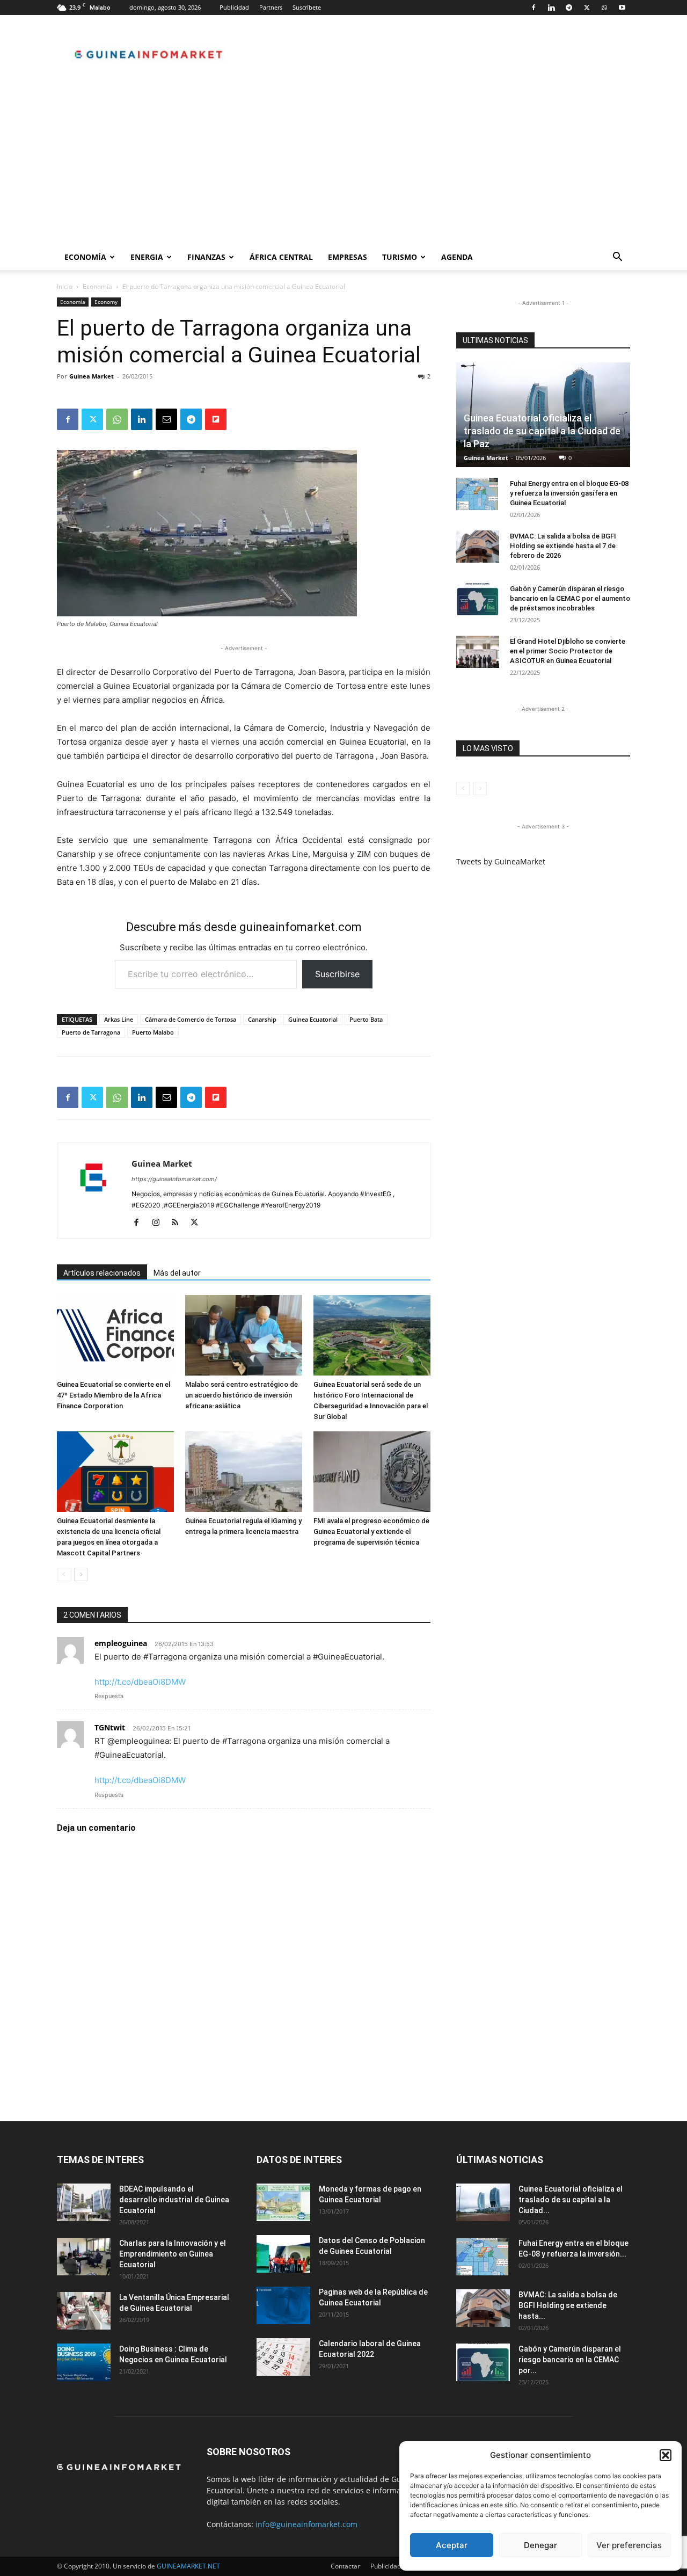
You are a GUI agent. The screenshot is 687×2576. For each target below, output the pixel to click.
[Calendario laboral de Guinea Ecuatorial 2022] (283, 2357)
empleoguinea (121, 1643)
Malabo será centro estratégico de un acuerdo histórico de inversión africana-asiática (242, 1395)
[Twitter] (587, 8)
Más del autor (177, 1273)
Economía (85, 257)
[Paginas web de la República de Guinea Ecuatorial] (283, 2305)
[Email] (166, 419)
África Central (281, 257)
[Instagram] (160, 1223)
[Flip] (216, 419)
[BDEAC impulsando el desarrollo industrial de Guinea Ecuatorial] (84, 2202)
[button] (666, 2455)
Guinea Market (92, 376)
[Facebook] (533, 8)
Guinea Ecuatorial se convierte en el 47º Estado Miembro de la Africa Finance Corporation (114, 1395)
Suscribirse (337, 974)
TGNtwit (110, 1727)
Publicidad (234, 7)
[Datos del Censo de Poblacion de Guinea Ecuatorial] (283, 2254)
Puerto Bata (366, 1019)
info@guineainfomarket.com (306, 2524)
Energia (147, 257)
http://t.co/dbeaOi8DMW (140, 1682)
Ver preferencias (629, 2545)
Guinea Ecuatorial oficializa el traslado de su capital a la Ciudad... (571, 2200)
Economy (106, 302)
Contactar (345, 2566)
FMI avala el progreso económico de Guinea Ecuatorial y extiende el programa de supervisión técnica (371, 1531)
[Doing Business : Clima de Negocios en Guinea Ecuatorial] (84, 2362)
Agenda (457, 257)
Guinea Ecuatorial (313, 1019)
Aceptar (452, 2545)
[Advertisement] (343, 164)
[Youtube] (622, 8)
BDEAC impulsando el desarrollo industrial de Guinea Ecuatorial (174, 2200)
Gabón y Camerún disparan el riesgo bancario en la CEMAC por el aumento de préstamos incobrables (570, 598)
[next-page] (81, 1574)
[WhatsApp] (604, 8)
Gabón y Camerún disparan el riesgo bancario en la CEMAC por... (570, 2360)
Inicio (65, 286)
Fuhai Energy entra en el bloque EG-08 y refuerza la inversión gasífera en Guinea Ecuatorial (569, 493)
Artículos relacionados (102, 1273)
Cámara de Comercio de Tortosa (191, 1019)
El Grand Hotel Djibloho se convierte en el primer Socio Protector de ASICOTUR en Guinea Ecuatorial (568, 651)
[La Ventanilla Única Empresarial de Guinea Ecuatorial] (84, 2311)
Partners (271, 7)
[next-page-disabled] (480, 788)
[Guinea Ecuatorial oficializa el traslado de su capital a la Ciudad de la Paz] (483, 2202)
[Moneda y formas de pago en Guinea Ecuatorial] (283, 2202)
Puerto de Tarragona (91, 1032)
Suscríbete (307, 7)
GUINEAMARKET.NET (188, 2566)
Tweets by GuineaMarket (501, 861)
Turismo (400, 257)
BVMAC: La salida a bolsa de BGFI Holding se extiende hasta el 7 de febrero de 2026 (563, 546)
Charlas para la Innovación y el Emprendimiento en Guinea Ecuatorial (173, 2254)
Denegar (540, 2545)
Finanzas (206, 257)
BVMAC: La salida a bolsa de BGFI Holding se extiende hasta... (568, 2305)
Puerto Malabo (153, 1032)
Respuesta (109, 1696)
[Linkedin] (551, 8)
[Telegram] (569, 8)
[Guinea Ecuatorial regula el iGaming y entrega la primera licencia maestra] (244, 1472)
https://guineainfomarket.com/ (174, 1179)
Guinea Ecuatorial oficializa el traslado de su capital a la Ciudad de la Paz (542, 431)
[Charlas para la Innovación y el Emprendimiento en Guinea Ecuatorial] (84, 2257)
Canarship (262, 1019)
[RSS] (179, 1223)
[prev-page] (64, 1574)
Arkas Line (119, 1019)
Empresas (348, 257)
